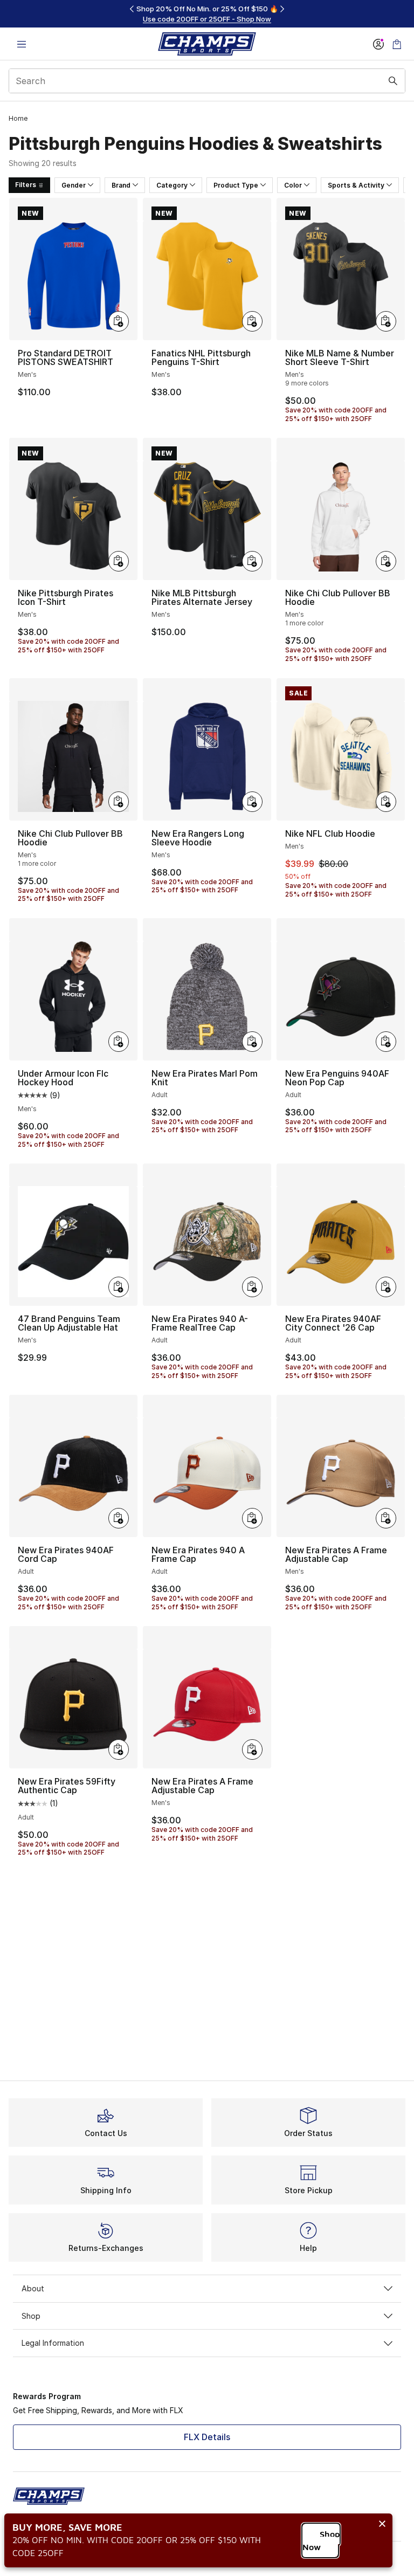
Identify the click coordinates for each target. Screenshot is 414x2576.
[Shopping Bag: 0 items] (397, 44)
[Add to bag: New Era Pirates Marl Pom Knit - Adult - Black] (252, 1042)
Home (18, 118)
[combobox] (207, 81)
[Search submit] (393, 81)
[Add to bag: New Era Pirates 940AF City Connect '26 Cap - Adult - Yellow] (386, 1287)
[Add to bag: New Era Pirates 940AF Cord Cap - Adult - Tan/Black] (119, 1518)
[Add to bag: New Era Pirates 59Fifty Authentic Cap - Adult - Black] (119, 1750)
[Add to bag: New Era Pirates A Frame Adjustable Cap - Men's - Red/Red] (252, 1750)
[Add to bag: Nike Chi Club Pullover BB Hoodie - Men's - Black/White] (119, 802)
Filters (26, 185)
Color (293, 185)
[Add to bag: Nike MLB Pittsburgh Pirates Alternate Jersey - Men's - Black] (252, 561)
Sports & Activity (356, 185)
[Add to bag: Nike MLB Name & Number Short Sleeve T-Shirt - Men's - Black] (386, 321)
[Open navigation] (22, 44)
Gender (74, 185)
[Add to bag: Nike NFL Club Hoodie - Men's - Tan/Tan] (386, 802)
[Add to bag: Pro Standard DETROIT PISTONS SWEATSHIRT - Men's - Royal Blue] (119, 321)
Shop (31, 2316)
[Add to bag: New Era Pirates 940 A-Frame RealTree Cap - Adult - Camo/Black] (252, 1287)
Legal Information (53, 2343)
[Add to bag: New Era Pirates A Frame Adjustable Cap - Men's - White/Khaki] (386, 1518)
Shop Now (321, 2540)
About (33, 2288)
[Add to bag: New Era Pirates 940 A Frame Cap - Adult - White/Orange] (252, 1518)
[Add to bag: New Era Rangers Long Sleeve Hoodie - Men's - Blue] (252, 802)
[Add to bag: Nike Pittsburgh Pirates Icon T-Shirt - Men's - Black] (119, 561)
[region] (207, 14)
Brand (121, 185)
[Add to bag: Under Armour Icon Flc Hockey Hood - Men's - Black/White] (119, 1042)
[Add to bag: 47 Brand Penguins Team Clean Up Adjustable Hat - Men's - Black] (119, 1287)
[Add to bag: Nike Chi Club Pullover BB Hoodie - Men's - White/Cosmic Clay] (386, 561)
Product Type (236, 185)
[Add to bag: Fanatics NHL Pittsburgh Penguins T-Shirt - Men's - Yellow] (252, 321)
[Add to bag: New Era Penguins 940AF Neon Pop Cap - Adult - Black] (386, 1042)
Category (172, 185)
